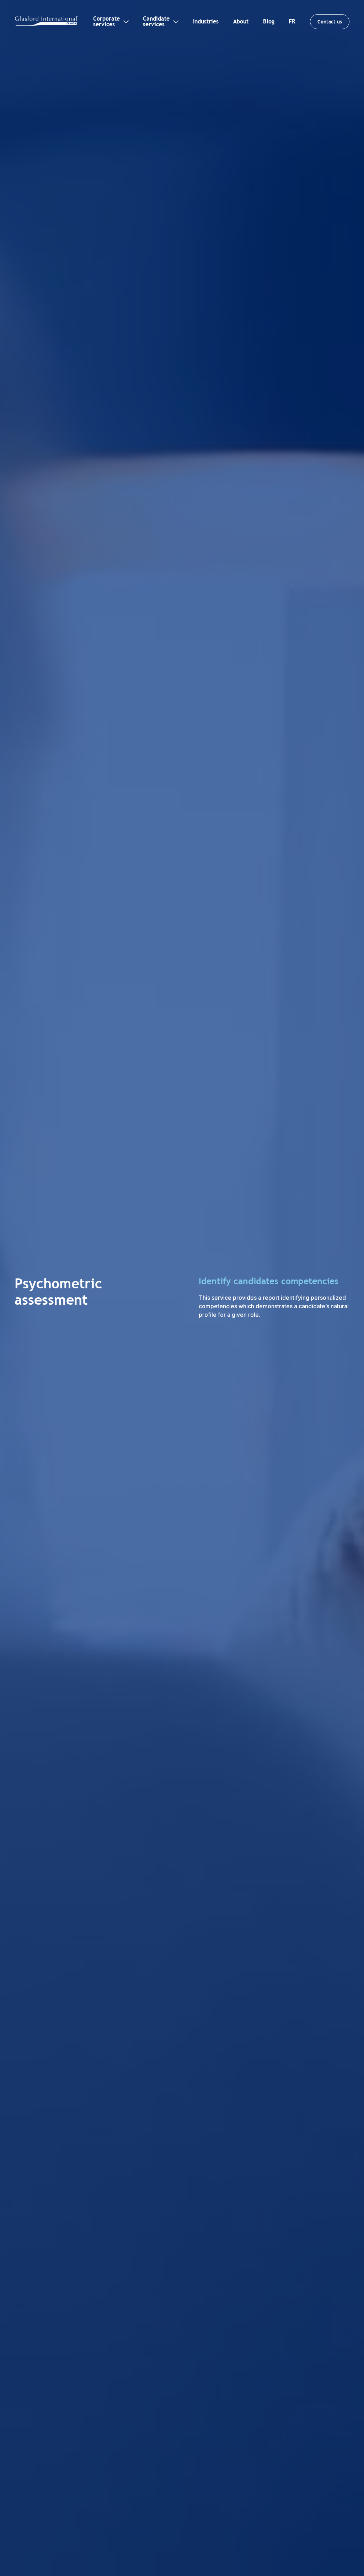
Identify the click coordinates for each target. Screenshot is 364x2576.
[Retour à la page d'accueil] (47, 21)
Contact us (330, 22)
